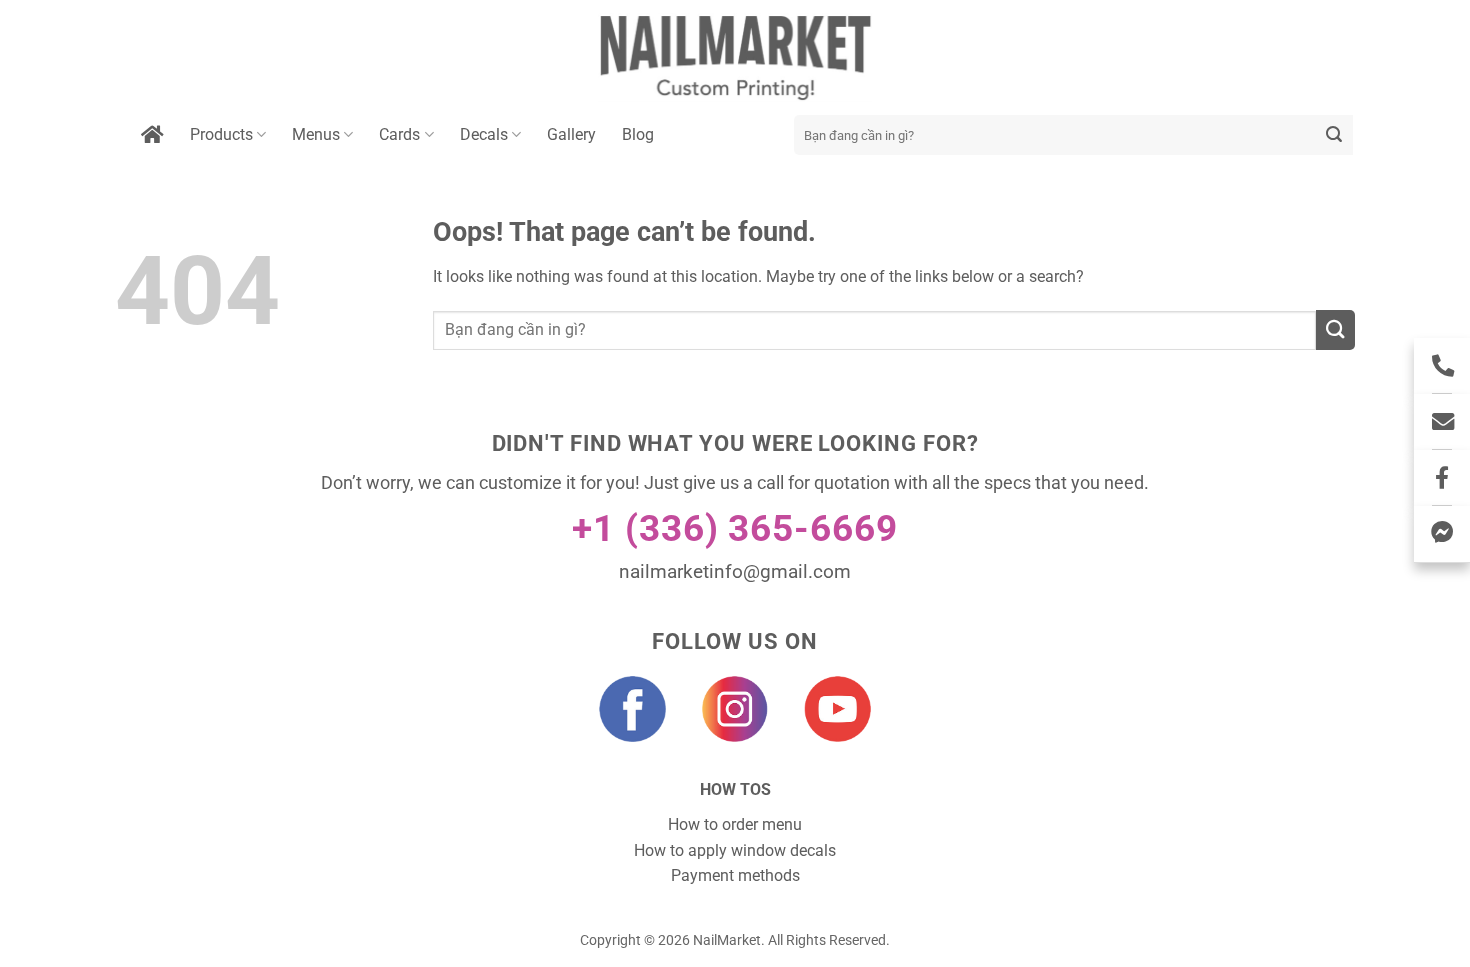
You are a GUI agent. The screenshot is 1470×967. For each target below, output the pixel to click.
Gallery (571, 134)
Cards (399, 134)
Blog (638, 134)
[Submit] (1334, 135)
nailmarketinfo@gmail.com (735, 571)
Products (221, 134)
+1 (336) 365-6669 (735, 528)
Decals (484, 134)
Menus (316, 134)
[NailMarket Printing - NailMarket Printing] (735, 57)
